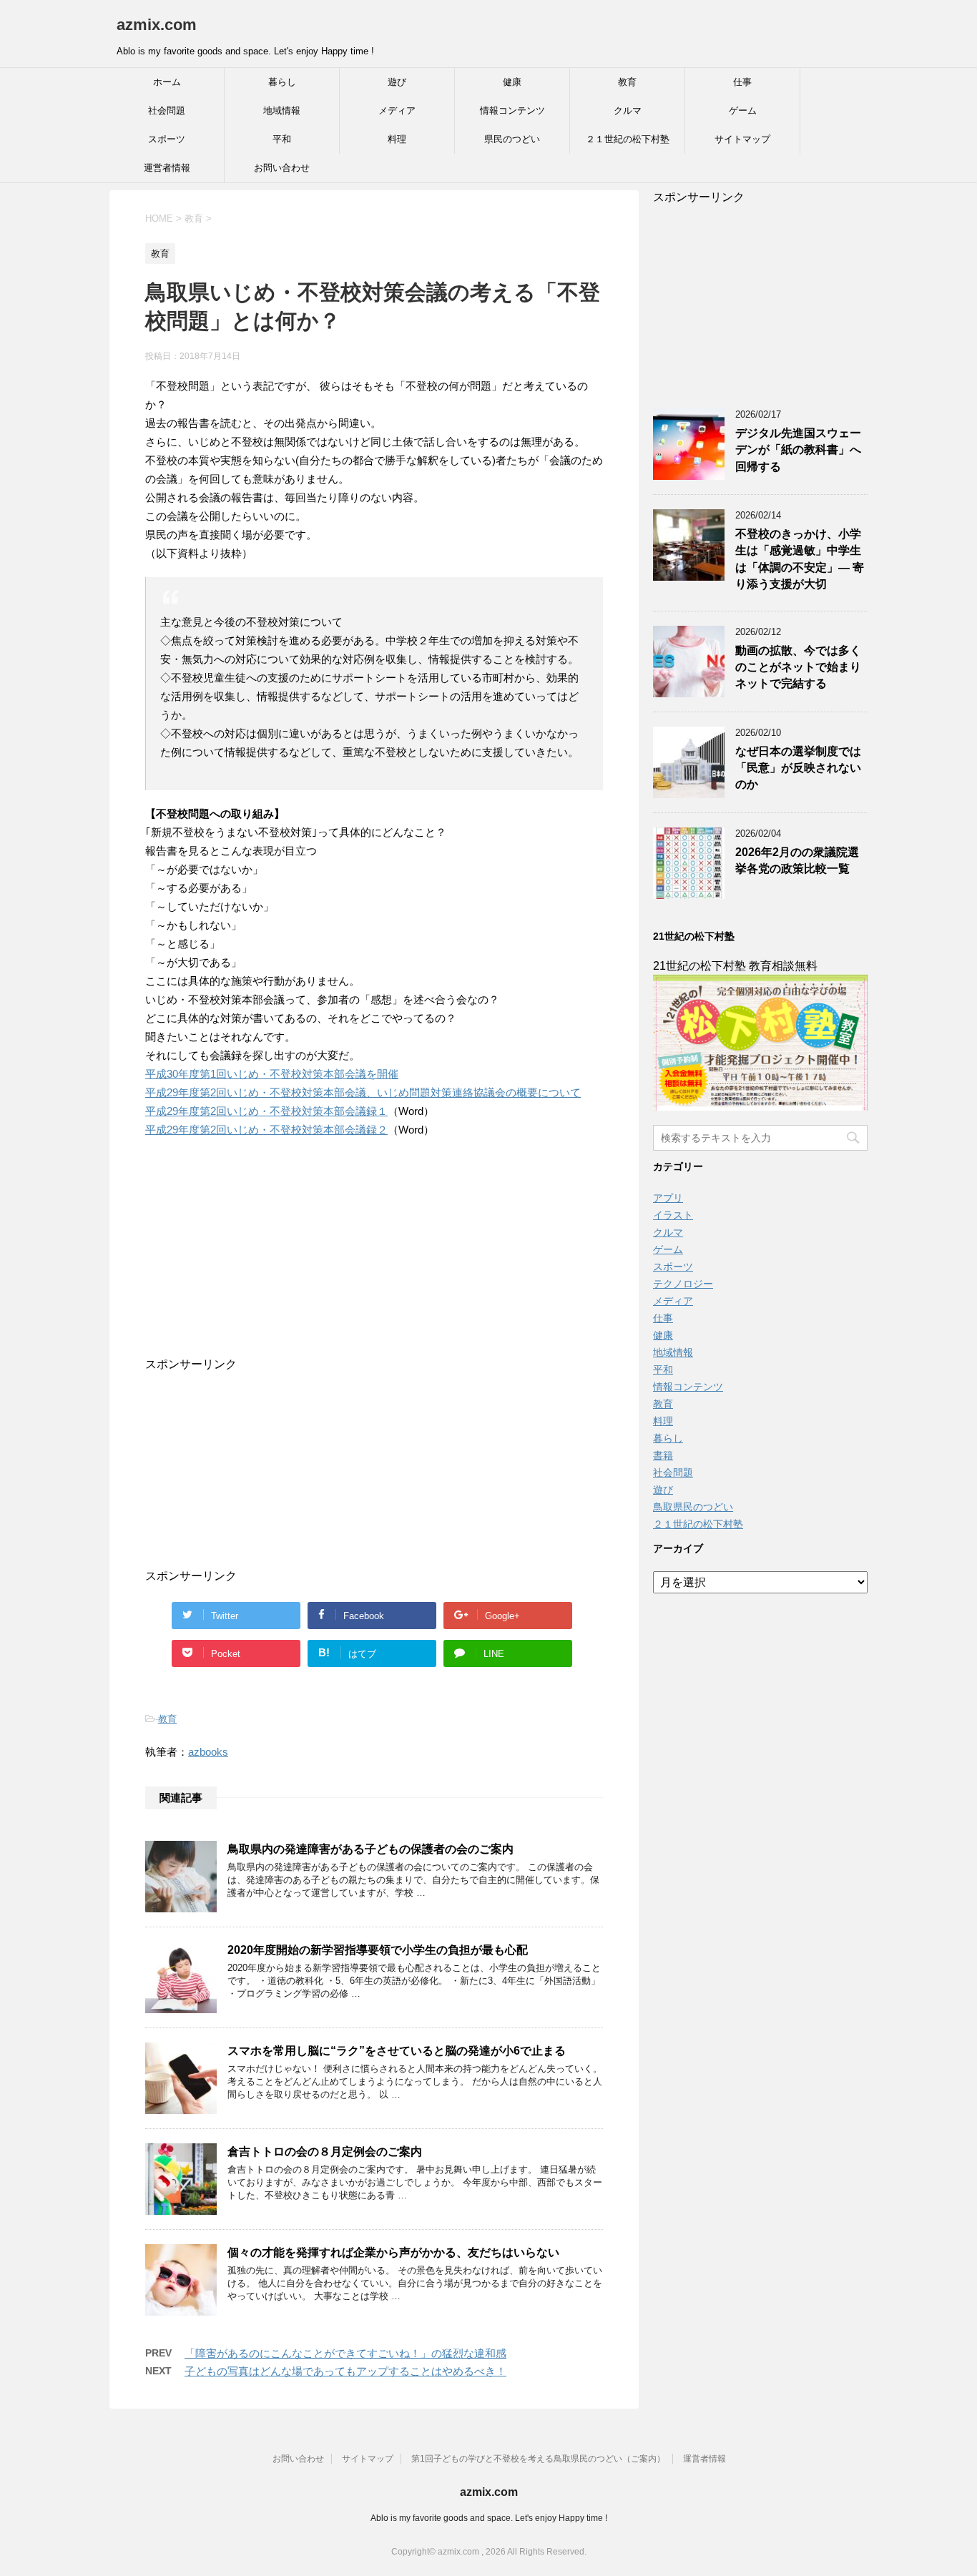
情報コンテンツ (512, 110)
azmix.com (157, 25)
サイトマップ (742, 139)
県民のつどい (512, 139)
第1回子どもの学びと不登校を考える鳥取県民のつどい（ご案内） (538, 2459)
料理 (397, 139)
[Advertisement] (360, 1268)
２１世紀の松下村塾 (628, 139)
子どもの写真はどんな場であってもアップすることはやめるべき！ (345, 2371)
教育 (627, 82)
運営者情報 (167, 168)
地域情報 (282, 110)
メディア (397, 110)
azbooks (208, 1752)
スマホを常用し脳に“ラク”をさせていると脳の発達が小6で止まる (397, 2051)
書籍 (663, 1455)
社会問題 (167, 110)
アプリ (668, 1198)
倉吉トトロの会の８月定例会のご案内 (325, 2152)
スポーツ (167, 139)
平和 (282, 139)
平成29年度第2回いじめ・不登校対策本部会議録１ (266, 1111)
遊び (397, 82)
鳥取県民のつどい (693, 1507)
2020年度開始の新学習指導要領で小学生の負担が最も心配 (378, 1950)
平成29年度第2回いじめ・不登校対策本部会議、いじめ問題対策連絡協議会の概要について (363, 1092)
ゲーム (743, 110)
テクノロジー (683, 1284)
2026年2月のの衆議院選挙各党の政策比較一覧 (797, 860)
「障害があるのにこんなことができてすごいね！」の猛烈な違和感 (345, 2353)
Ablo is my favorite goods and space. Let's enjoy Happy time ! (489, 2518)
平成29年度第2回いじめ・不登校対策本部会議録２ (266, 1130)
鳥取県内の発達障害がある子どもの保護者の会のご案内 (370, 1849)
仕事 (742, 82)
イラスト (673, 1215)
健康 (512, 82)
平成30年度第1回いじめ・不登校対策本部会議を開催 (272, 1074)
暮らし (282, 82)
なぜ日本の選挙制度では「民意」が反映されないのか (798, 768)
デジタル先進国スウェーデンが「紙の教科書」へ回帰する (798, 450)
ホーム (167, 82)
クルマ (628, 110)
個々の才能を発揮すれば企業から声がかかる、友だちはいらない (393, 2252)
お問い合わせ (282, 168)
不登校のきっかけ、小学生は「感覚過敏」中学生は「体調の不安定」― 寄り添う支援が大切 (800, 559)
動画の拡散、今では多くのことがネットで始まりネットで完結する (798, 667)
